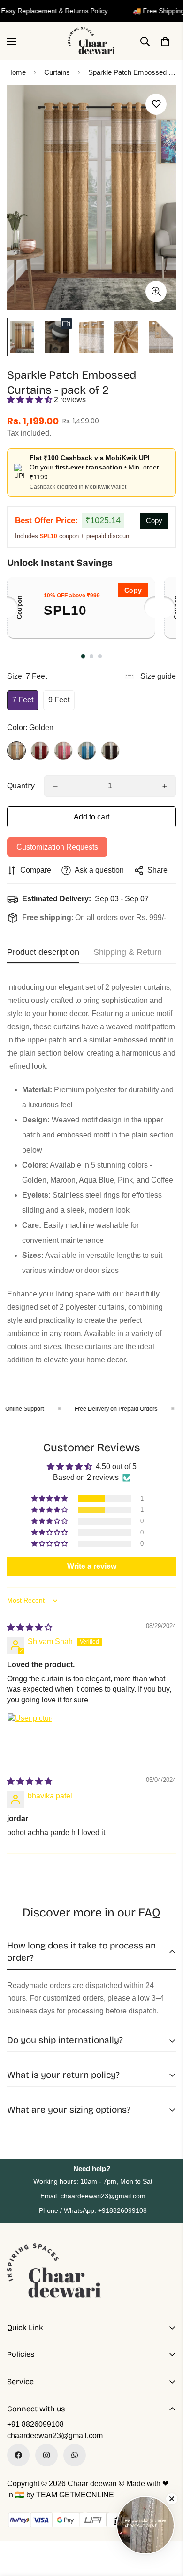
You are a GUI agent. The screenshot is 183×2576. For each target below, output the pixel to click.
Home (16, 72)
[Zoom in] (156, 291)
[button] (165, 41)
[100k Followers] (46, 2455)
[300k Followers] (18, 2455)
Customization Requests (57, 847)
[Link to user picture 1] (30, 1735)
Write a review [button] (92, 1566)
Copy (154, 521)
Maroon (40, 751)
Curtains (57, 72)
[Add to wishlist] (156, 104)
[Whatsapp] (75, 2455)
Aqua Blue (87, 751)
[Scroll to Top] (166, 2526)
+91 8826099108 (35, 2424)
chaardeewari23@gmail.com (55, 2436)
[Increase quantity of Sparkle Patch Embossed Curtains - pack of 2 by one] (165, 786)
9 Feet (59, 700)
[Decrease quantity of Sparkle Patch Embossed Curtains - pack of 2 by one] (55, 786)
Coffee (110, 751)
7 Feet (23, 700)
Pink (63, 751)
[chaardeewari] (91, 41)
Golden (16, 751)
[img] (30, 1627)
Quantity (21, 786)
